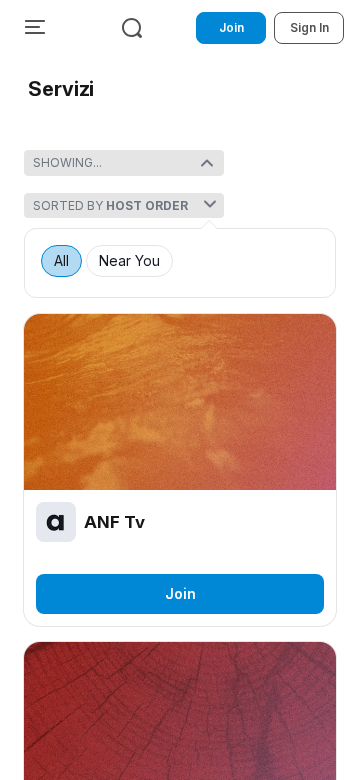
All (61, 261)
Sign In (309, 27)
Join (231, 27)
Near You (129, 261)
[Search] (132, 28)
